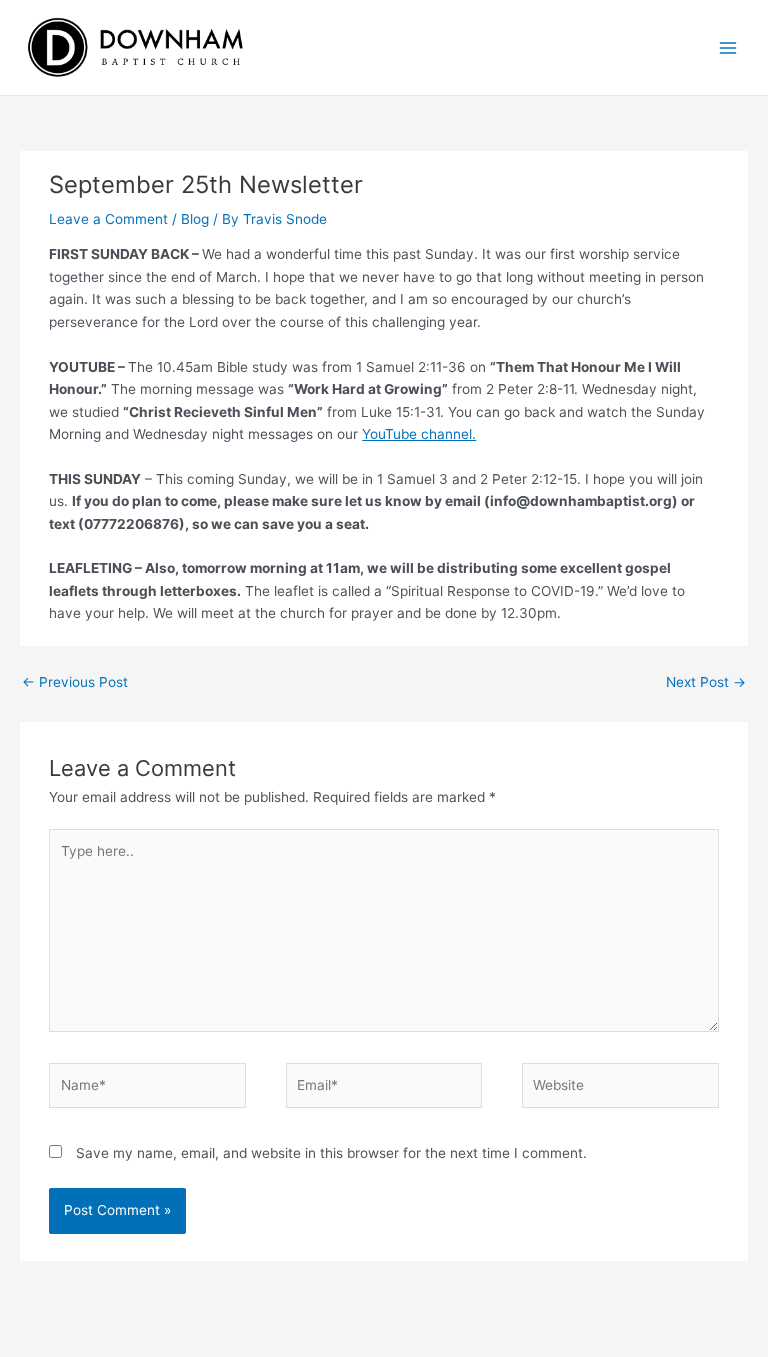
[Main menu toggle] (728, 47)
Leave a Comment (108, 219)
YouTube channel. (419, 434)
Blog (195, 219)
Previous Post (75, 682)
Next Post (706, 682)
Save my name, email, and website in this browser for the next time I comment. (331, 1153)
